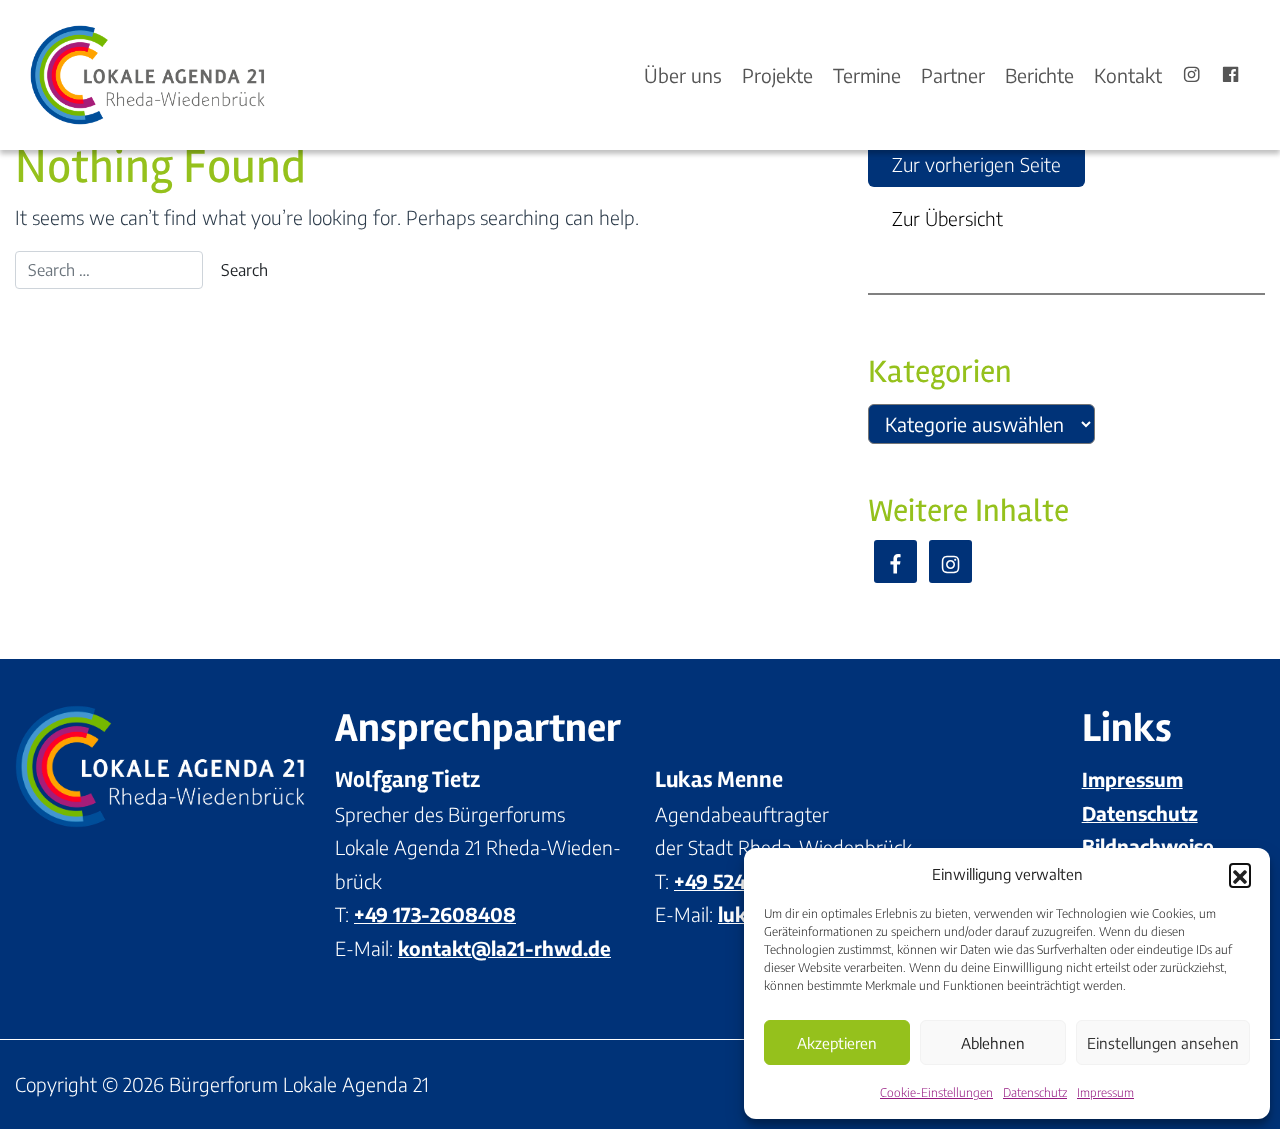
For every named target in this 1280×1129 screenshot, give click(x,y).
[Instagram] (1191, 75)
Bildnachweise (1148, 846)
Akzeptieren (837, 1043)
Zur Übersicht (947, 218)
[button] (1240, 874)
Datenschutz (1035, 1092)
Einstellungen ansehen (1163, 1043)
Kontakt (1128, 75)
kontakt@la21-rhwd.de (504, 948)
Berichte (1039, 75)
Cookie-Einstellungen (936, 1092)
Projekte (777, 75)
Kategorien (940, 371)
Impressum (1105, 1092)
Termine (867, 75)
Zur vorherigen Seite (976, 164)
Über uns (683, 75)
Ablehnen (993, 1043)
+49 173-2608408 (435, 914)
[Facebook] (1230, 75)
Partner (953, 75)
